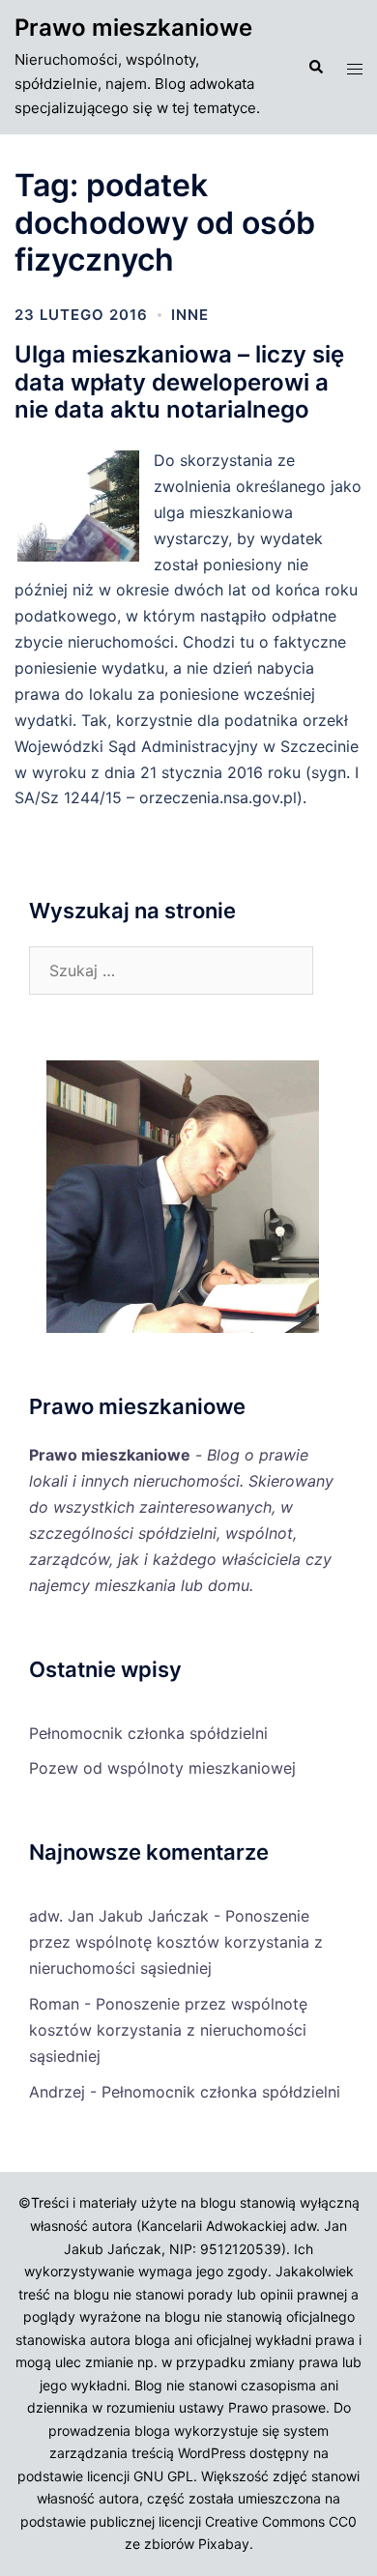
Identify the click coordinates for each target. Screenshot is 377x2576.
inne (190, 315)
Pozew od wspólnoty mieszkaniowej (162, 1768)
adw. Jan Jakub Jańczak (119, 1916)
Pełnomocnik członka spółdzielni (148, 1733)
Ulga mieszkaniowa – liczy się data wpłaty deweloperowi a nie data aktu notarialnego (179, 382)
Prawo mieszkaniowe (133, 28)
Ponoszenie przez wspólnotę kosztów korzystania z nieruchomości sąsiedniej (176, 1942)
